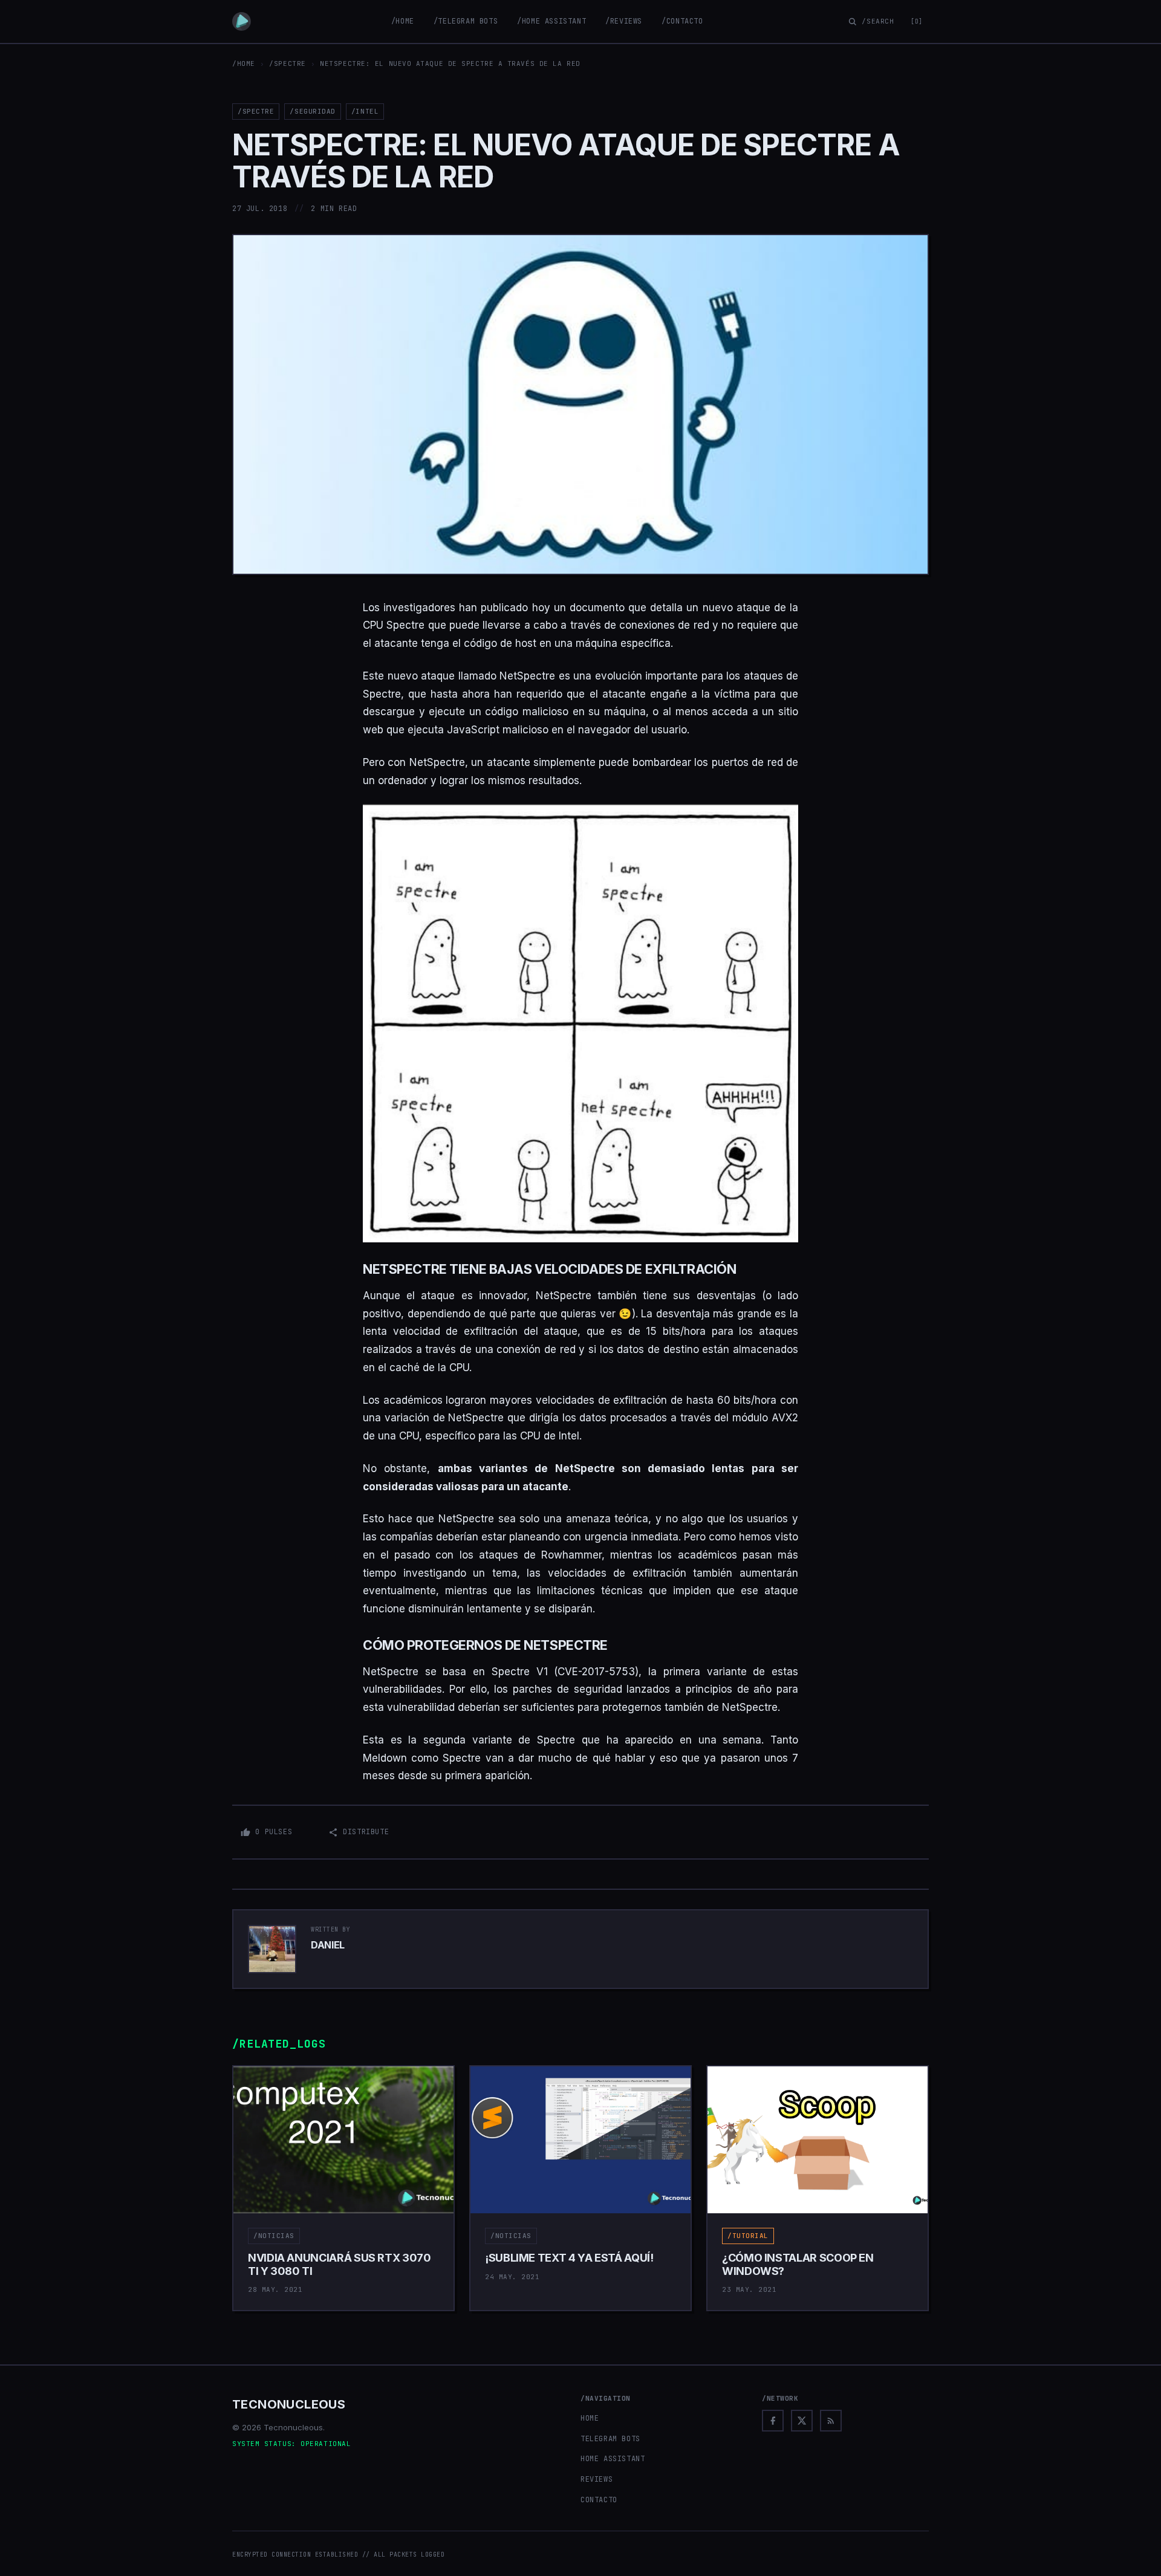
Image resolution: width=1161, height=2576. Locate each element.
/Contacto (682, 21)
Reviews (597, 2479)
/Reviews (624, 21)
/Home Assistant (551, 21)
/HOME (244, 63)
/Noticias (274, 2236)
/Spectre (287, 63)
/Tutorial (748, 2236)
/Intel (365, 111)
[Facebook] (773, 2421)
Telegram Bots (610, 2439)
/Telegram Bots (466, 21)
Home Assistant (613, 2459)
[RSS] (831, 2421)
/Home (403, 21)
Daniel (328, 1945)
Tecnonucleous (289, 2404)
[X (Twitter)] (802, 2421)
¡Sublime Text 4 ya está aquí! (569, 2258)
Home (590, 2418)
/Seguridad (313, 111)
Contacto (599, 2500)
